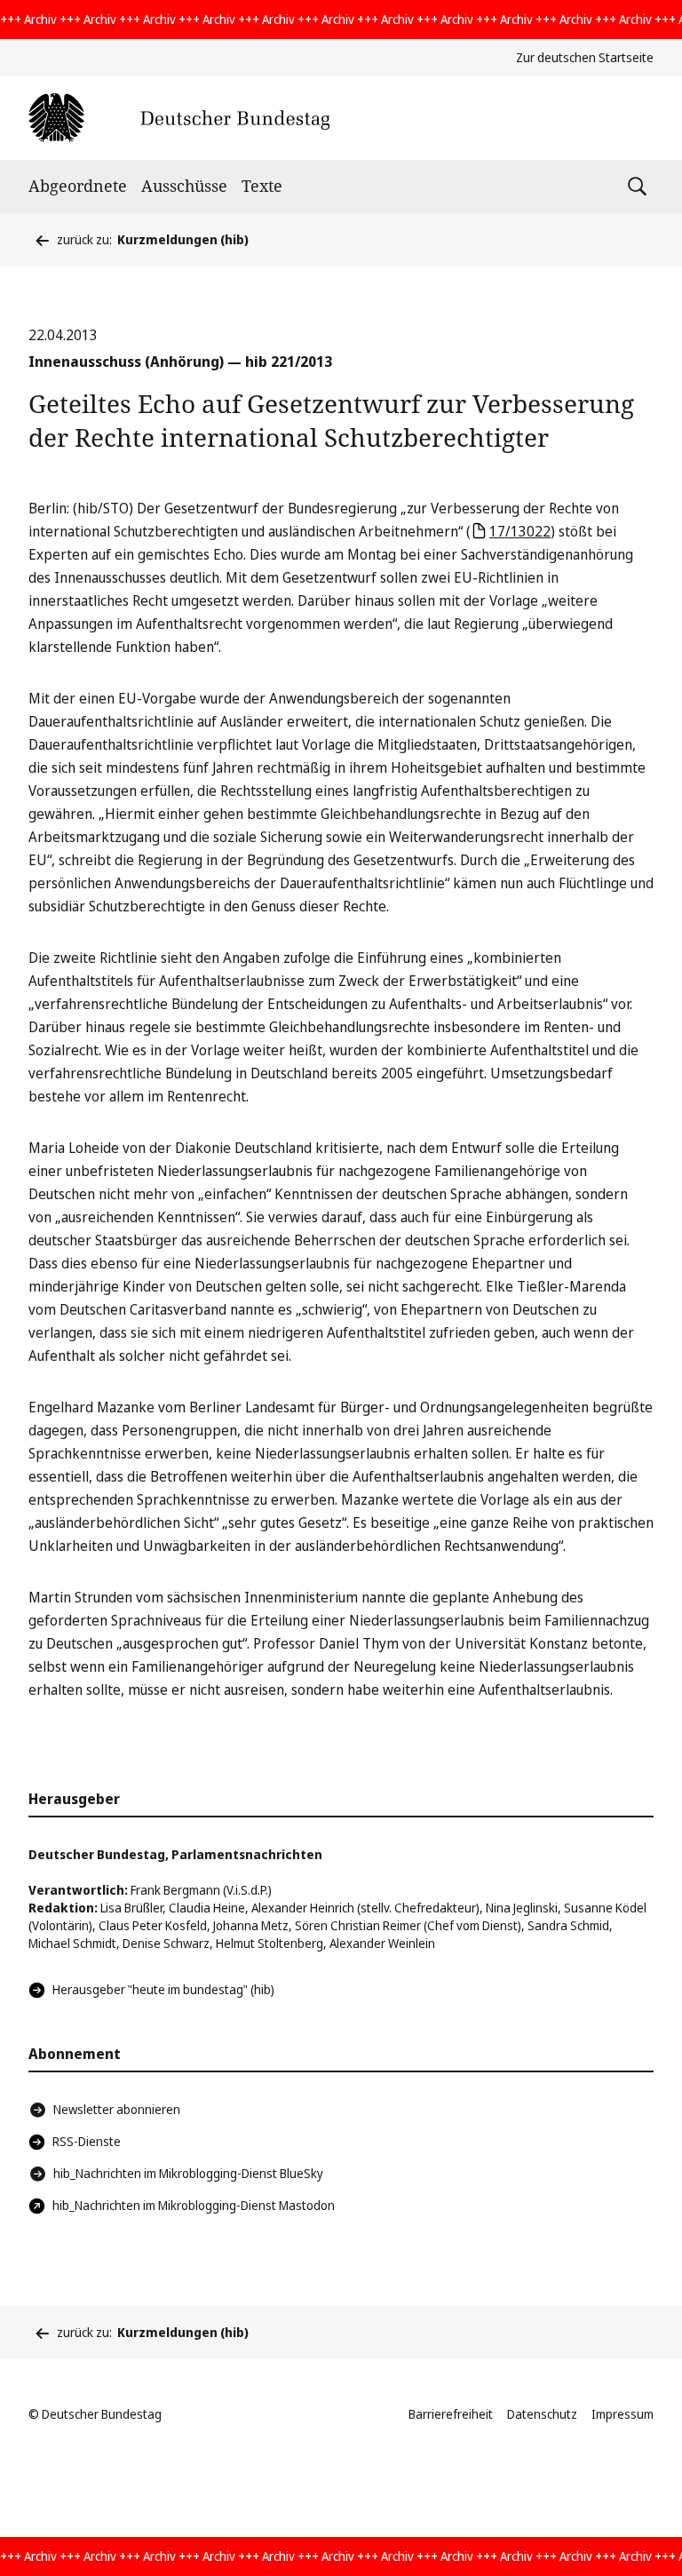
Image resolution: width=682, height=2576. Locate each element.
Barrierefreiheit (451, 2414)
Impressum (623, 2414)
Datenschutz (542, 2414)
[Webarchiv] (179, 118)
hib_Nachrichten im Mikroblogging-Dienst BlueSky (188, 2173)
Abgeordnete (78, 186)
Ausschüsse (184, 186)
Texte (262, 186)
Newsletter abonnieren (117, 2109)
